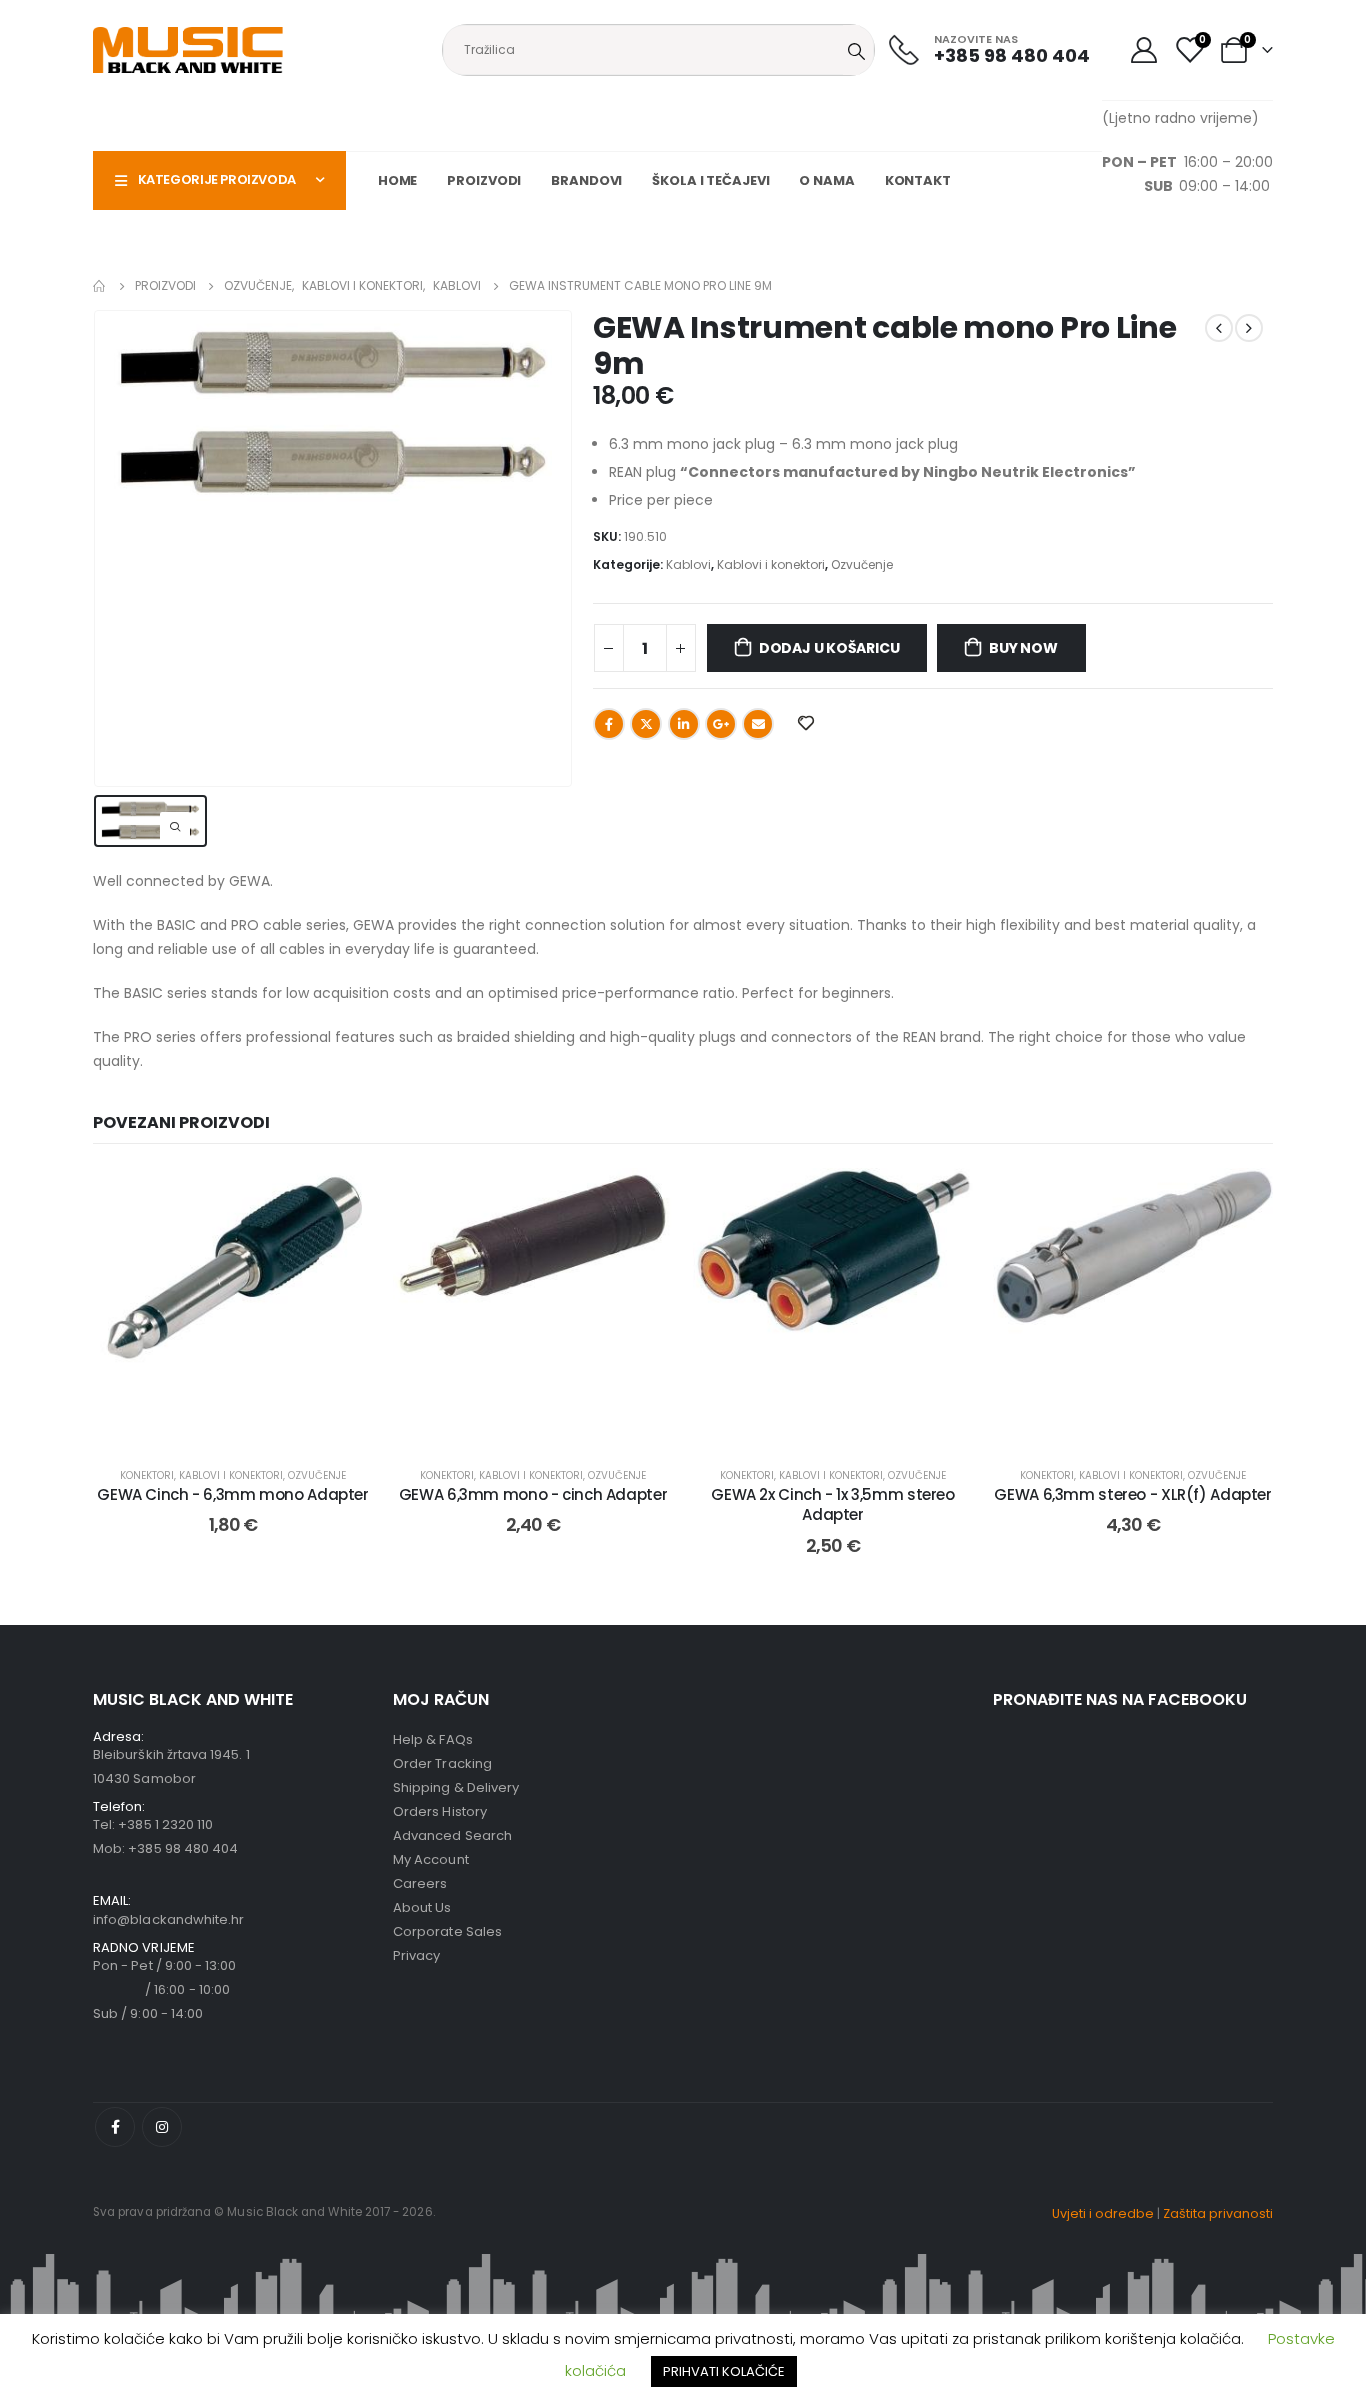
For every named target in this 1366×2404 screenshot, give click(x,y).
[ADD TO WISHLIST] (805, 722)
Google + (721, 724)
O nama (826, 180)
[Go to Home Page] (100, 286)
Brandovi (586, 180)
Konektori (147, 1475)
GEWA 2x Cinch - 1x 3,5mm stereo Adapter (832, 1504)
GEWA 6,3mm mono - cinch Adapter (533, 1494)
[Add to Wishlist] (343, 1198)
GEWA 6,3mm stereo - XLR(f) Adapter (1132, 1494)
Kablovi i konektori (771, 564)
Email (758, 724)
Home (398, 180)
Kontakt (918, 180)
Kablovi (688, 564)
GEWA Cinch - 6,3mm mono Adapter (232, 1494)
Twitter (646, 724)
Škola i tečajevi (710, 180)
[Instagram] (162, 2127)
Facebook (609, 724)
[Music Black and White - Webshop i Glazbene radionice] (188, 50)
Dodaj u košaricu (829, 648)
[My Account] (1143, 50)
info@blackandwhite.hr (168, 1919)
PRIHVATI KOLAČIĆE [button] (724, 2371)
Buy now (1023, 648)
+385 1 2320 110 (165, 1824)
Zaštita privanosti (1218, 2213)
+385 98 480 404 (183, 1848)
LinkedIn (684, 724)
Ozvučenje (862, 564)
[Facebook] (115, 2127)
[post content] (233, 1308)
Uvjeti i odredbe (1103, 2213)
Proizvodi (484, 180)
